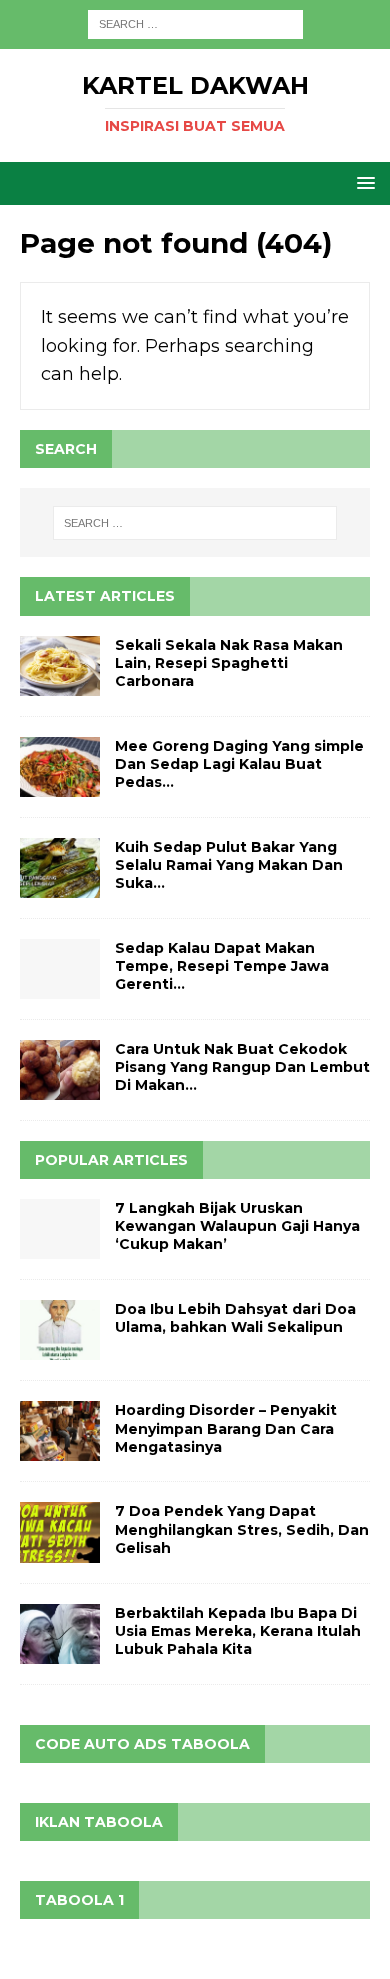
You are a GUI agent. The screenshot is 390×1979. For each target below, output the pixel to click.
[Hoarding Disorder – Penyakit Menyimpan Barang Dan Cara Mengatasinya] (60, 1431)
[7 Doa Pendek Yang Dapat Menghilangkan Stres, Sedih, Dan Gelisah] (60, 1532)
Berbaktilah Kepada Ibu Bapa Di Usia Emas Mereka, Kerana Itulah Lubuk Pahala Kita (238, 1631)
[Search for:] (195, 23)
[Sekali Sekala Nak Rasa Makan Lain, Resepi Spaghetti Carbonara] (60, 666)
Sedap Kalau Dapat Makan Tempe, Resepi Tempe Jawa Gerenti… (222, 966)
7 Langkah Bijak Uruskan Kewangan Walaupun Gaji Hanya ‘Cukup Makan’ (237, 1226)
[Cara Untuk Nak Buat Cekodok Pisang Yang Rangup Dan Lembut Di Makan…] (60, 1070)
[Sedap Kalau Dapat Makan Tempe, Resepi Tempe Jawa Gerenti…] (60, 969)
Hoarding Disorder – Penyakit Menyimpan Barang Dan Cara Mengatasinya (226, 1428)
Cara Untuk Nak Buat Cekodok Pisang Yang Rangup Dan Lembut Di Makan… (242, 1067)
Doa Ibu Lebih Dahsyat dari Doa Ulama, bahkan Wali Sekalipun (235, 1318)
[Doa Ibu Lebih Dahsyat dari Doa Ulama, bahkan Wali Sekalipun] (60, 1330)
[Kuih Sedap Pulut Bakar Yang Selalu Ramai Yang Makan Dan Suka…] (60, 868)
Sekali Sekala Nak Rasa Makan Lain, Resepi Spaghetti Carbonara (229, 663)
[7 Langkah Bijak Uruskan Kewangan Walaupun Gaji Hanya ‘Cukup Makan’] (60, 1229)
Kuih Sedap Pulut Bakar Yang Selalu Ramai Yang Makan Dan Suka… (229, 865)
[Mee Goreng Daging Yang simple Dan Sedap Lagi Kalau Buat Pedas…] (60, 767)
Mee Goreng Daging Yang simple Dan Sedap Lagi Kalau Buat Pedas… (239, 764)
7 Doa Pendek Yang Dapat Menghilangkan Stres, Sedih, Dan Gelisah (242, 1529)
